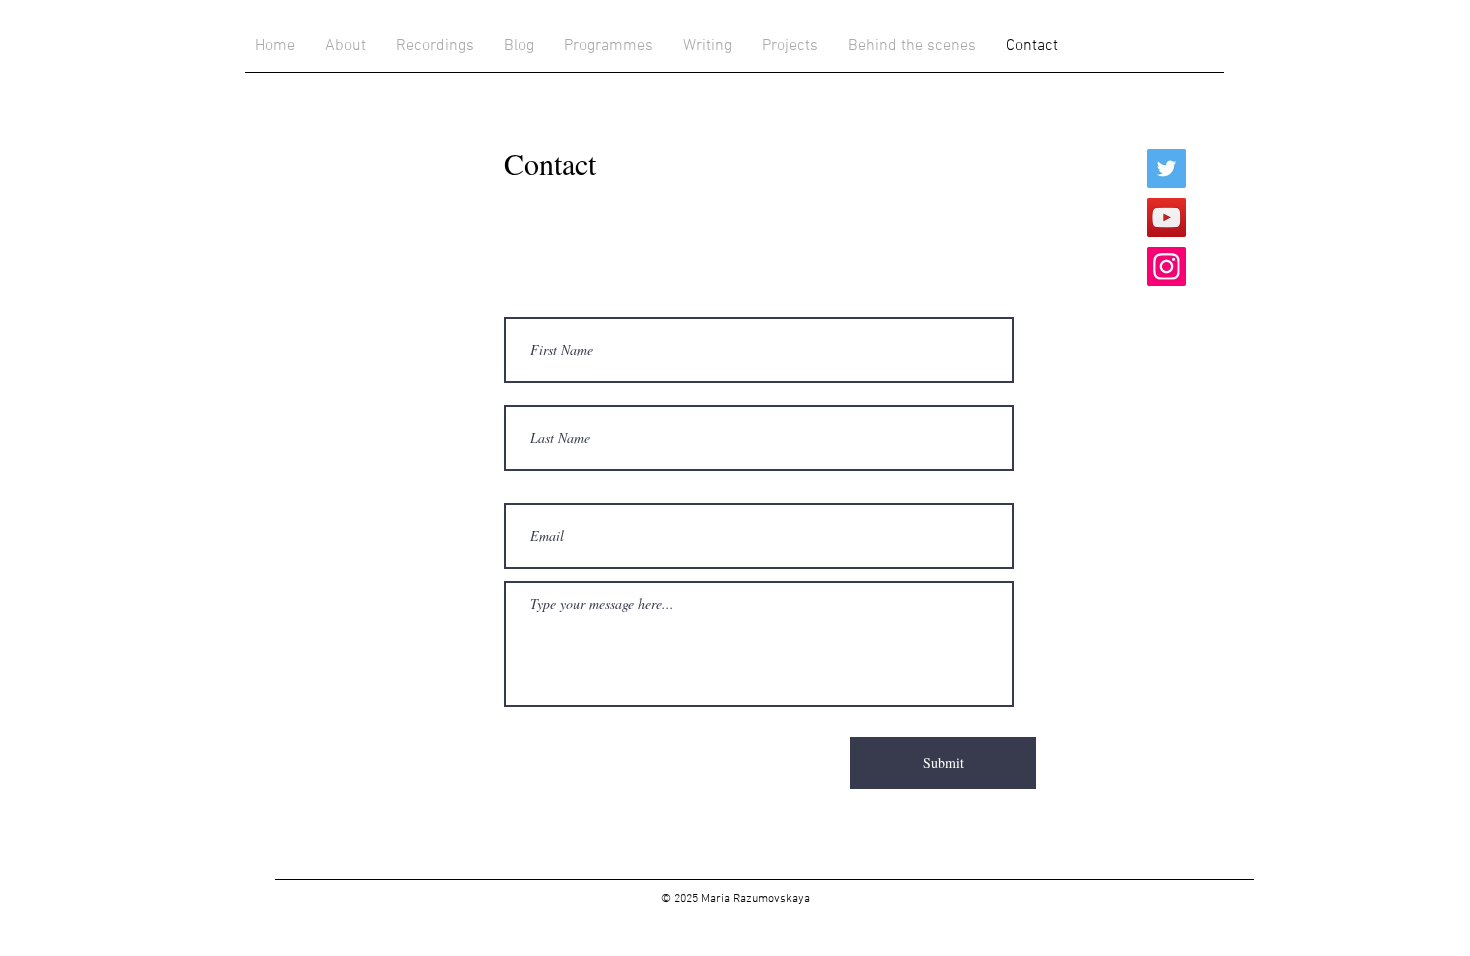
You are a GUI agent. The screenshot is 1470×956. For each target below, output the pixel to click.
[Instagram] (1166, 266)
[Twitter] (1166, 168)
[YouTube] (1166, 217)
